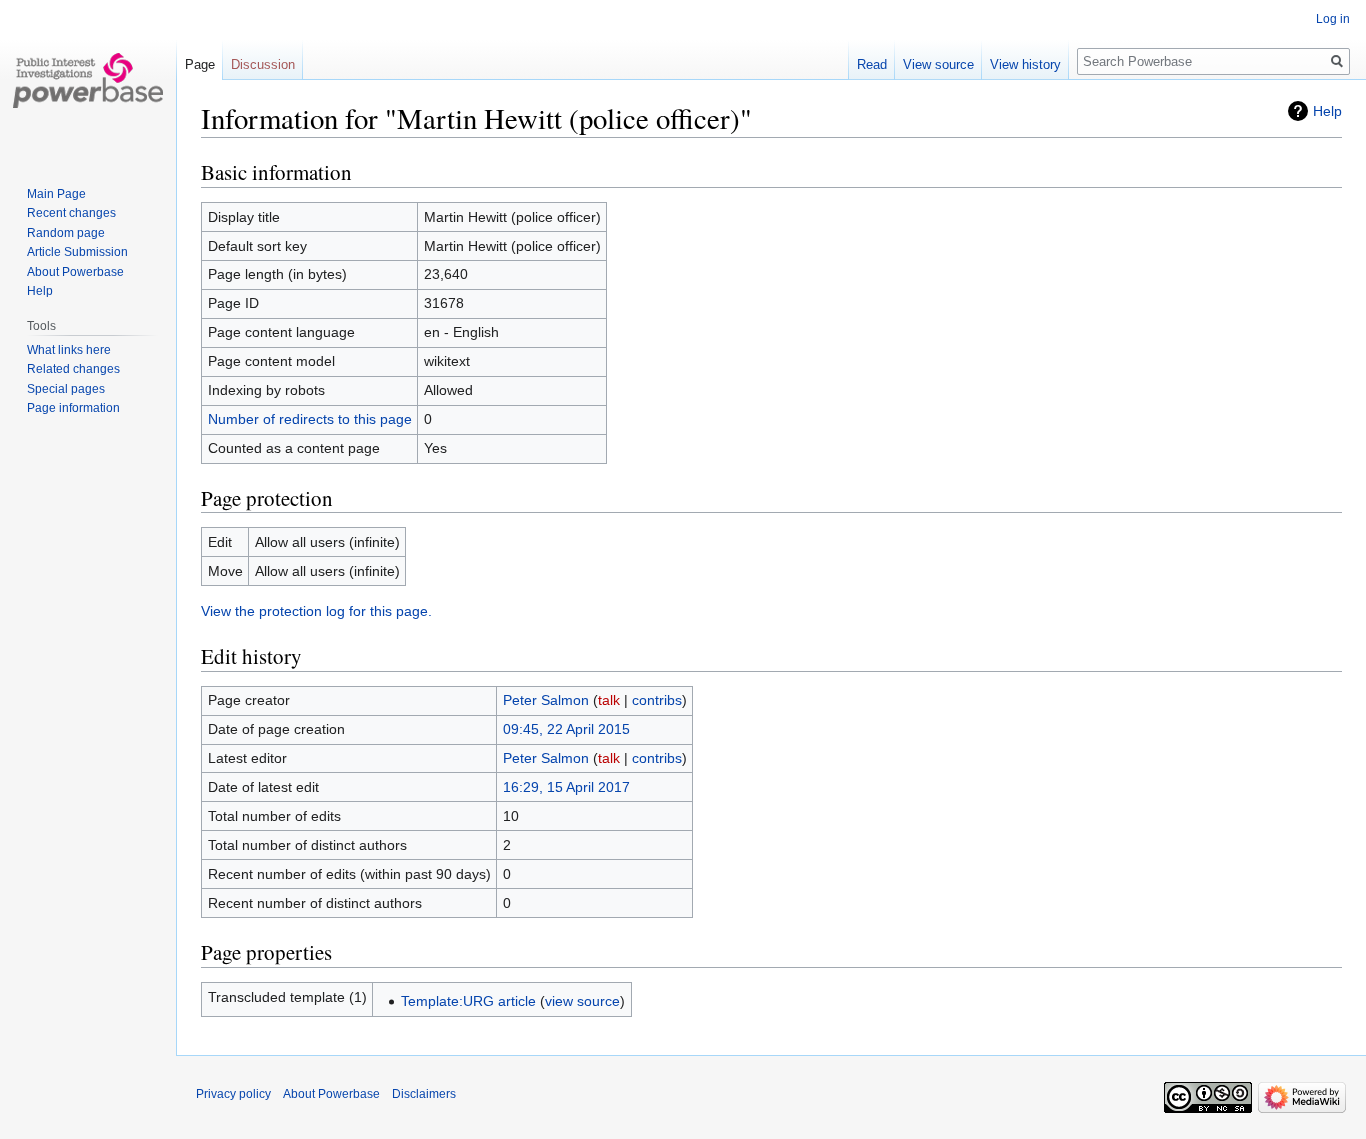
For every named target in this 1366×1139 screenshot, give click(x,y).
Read (872, 64)
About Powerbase (75, 272)
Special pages (66, 389)
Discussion (263, 64)
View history (1025, 64)
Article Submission (77, 252)
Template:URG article (468, 1001)
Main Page (56, 194)
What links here (69, 350)
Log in (1333, 19)
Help (1327, 111)
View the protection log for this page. (316, 611)
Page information (73, 408)
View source (938, 64)
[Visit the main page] (88, 80)
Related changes (73, 369)
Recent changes (71, 213)
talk (609, 700)
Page (200, 64)
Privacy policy (233, 1094)
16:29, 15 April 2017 (566, 787)
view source (582, 1001)
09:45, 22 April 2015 (566, 729)
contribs (657, 700)
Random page (66, 233)
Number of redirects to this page (310, 419)
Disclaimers (424, 1094)
